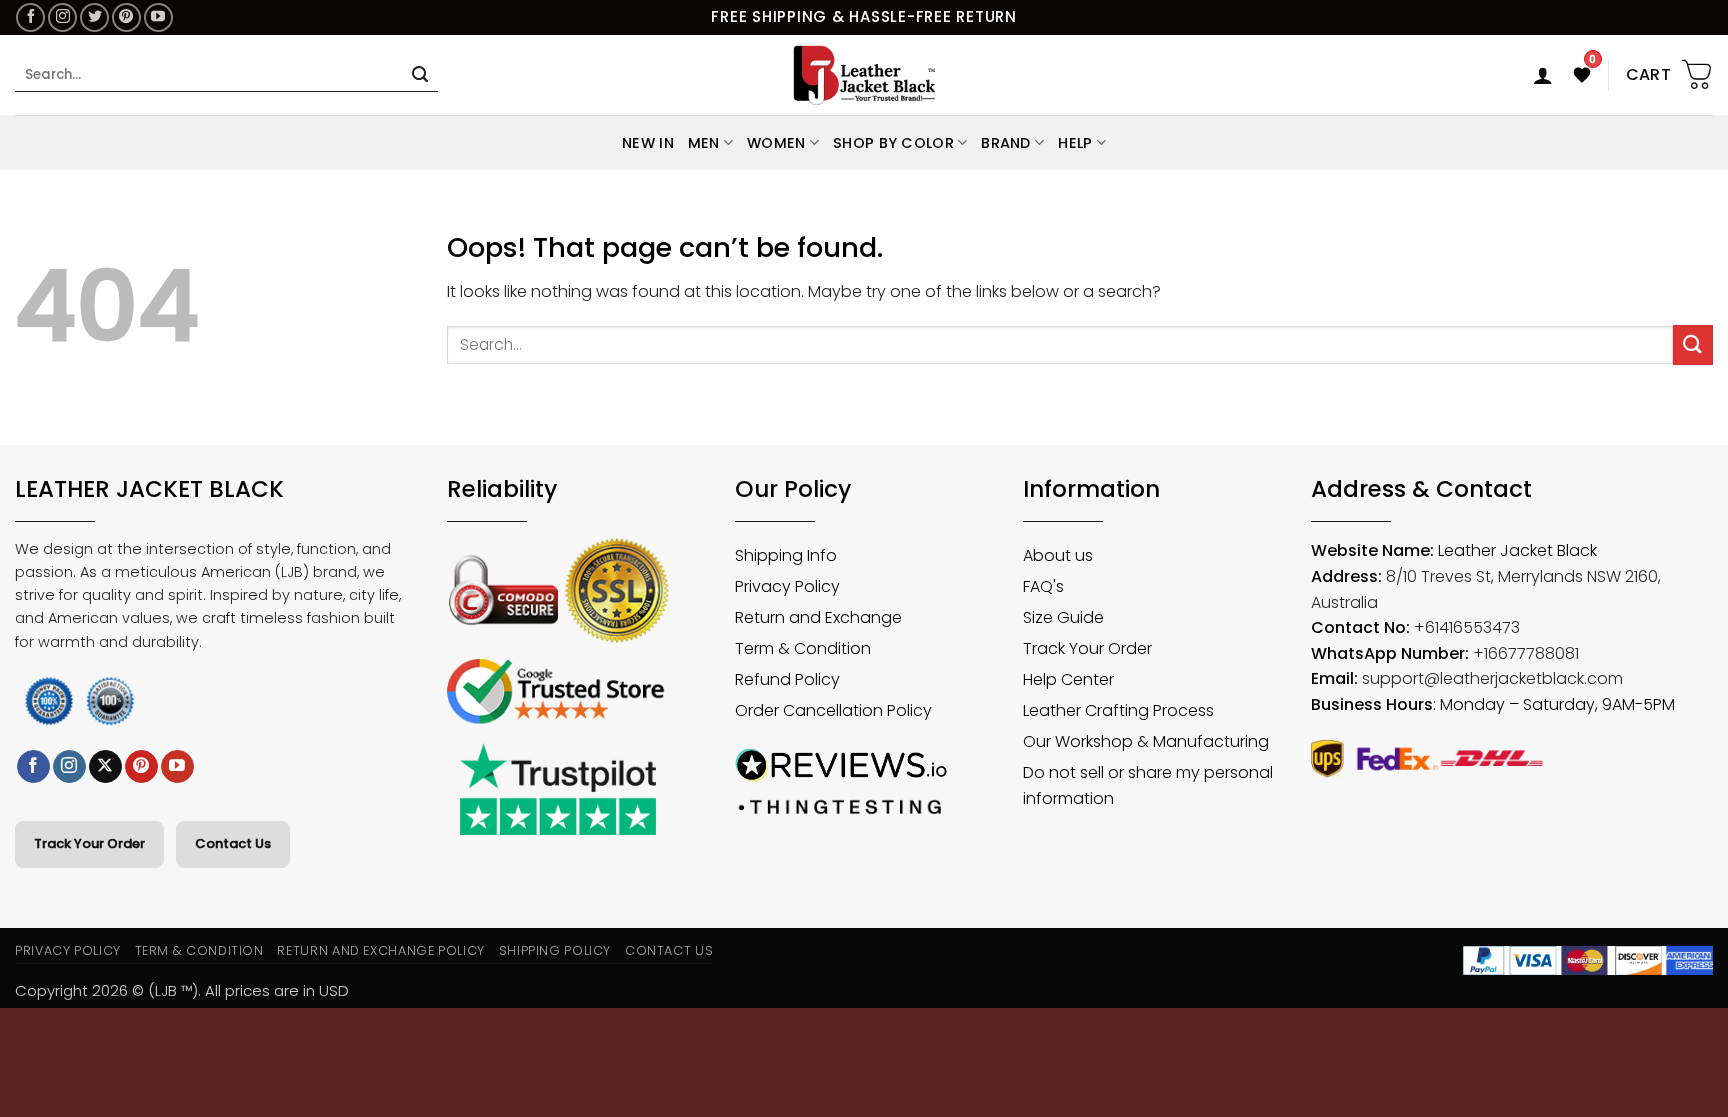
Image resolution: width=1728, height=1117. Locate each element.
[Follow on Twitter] (94, 17)
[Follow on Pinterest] (126, 17)
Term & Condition (199, 950)
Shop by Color (893, 143)
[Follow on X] (105, 767)
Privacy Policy (68, 950)
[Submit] (420, 75)
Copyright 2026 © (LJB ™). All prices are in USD (182, 990)
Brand (1005, 143)
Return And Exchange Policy (380, 950)
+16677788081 (1526, 653)
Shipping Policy (555, 950)
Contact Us (233, 843)
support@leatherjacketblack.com (1492, 678)
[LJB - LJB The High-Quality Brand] (864, 75)
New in (648, 143)
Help (1075, 143)
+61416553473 (1467, 627)
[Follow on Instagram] (62, 17)
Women (776, 143)
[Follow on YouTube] (158, 17)
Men (704, 143)
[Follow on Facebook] (30, 17)
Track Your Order (89, 843)
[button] (1543, 75)
